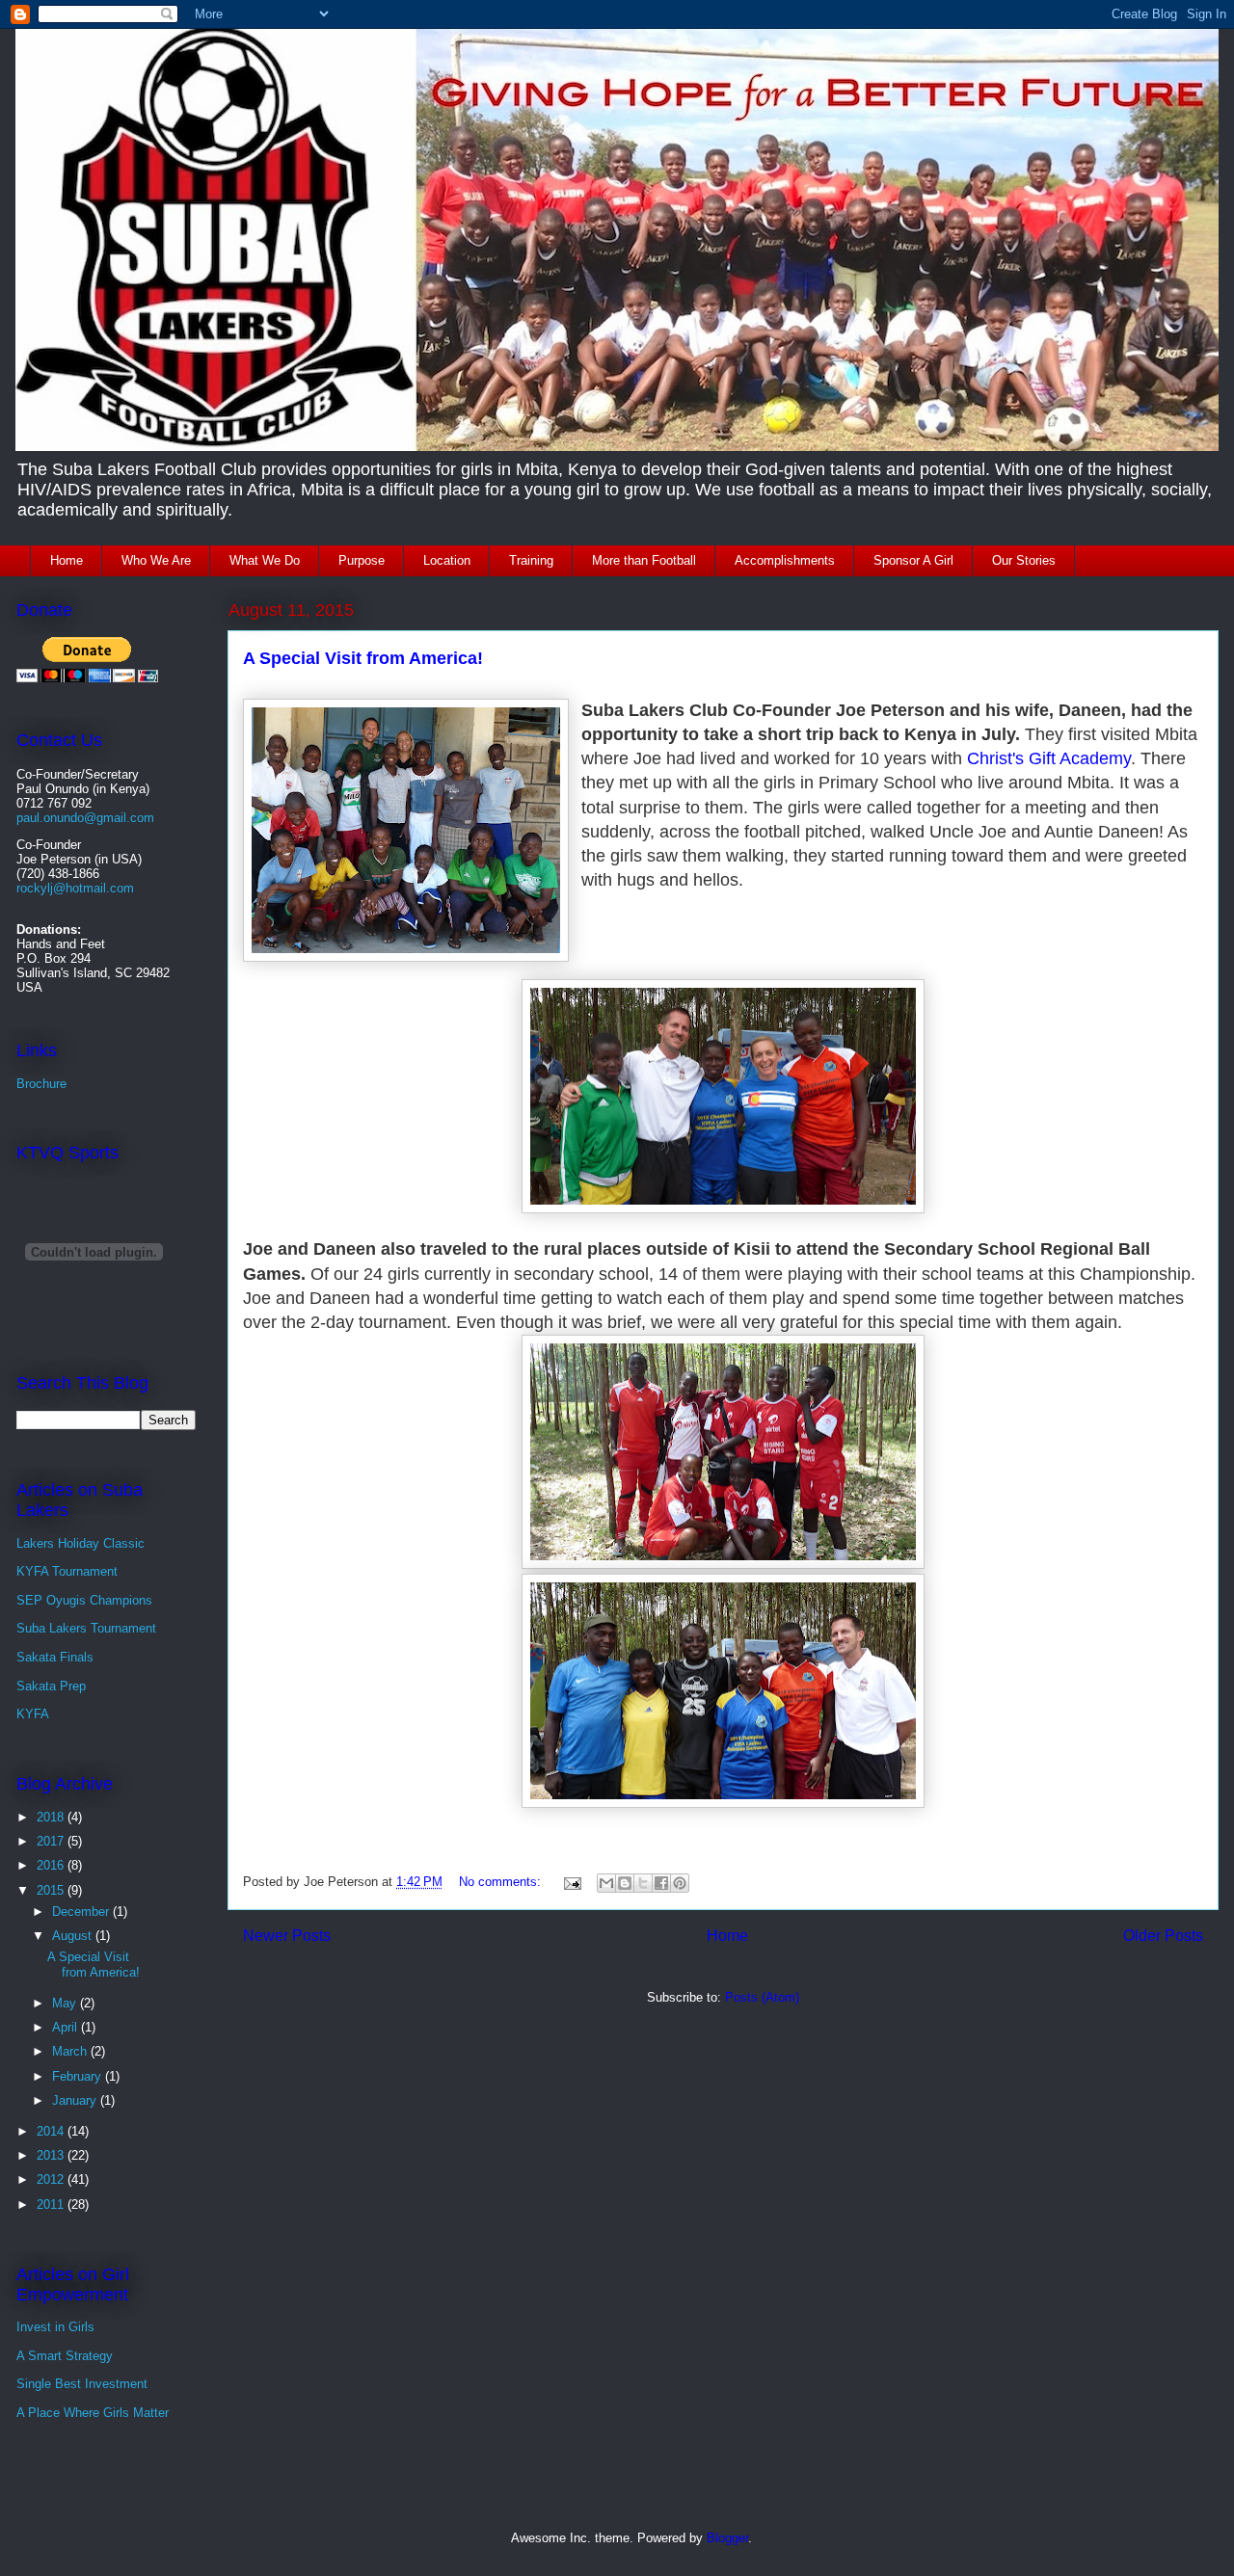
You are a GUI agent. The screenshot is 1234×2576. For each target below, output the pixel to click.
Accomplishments (785, 560)
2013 (52, 2155)
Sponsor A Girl (913, 560)
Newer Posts (287, 1936)
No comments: (502, 1882)
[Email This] (606, 1883)
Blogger (727, 2538)
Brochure (41, 1084)
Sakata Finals (55, 1657)
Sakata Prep (51, 1686)
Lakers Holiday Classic (80, 1543)
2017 (52, 1841)
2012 (52, 2179)
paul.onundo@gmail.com (85, 818)
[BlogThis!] (625, 1883)
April (67, 2027)
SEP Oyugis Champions (84, 1600)
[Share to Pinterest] (680, 1883)
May (66, 2003)
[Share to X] (643, 1883)
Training (531, 560)
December (82, 1912)
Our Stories (1024, 560)
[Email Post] (571, 1882)
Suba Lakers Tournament (86, 1628)
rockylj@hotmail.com (75, 888)
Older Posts (1163, 1936)
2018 (52, 1817)
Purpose (362, 560)
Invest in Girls (55, 2327)
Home (67, 560)
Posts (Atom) (762, 1997)
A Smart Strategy (65, 2356)
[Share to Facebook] (661, 1883)
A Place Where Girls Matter (93, 2413)
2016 (52, 1865)
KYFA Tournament (67, 1571)
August (74, 1936)
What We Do (265, 560)
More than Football (644, 560)
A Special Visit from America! (363, 658)
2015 (52, 1890)
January (76, 2100)
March (71, 2051)
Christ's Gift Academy (1049, 758)
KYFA (33, 1714)
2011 (52, 2204)
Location (447, 560)
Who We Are (156, 560)
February (79, 2076)
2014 (52, 2131)
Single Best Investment (82, 2384)
